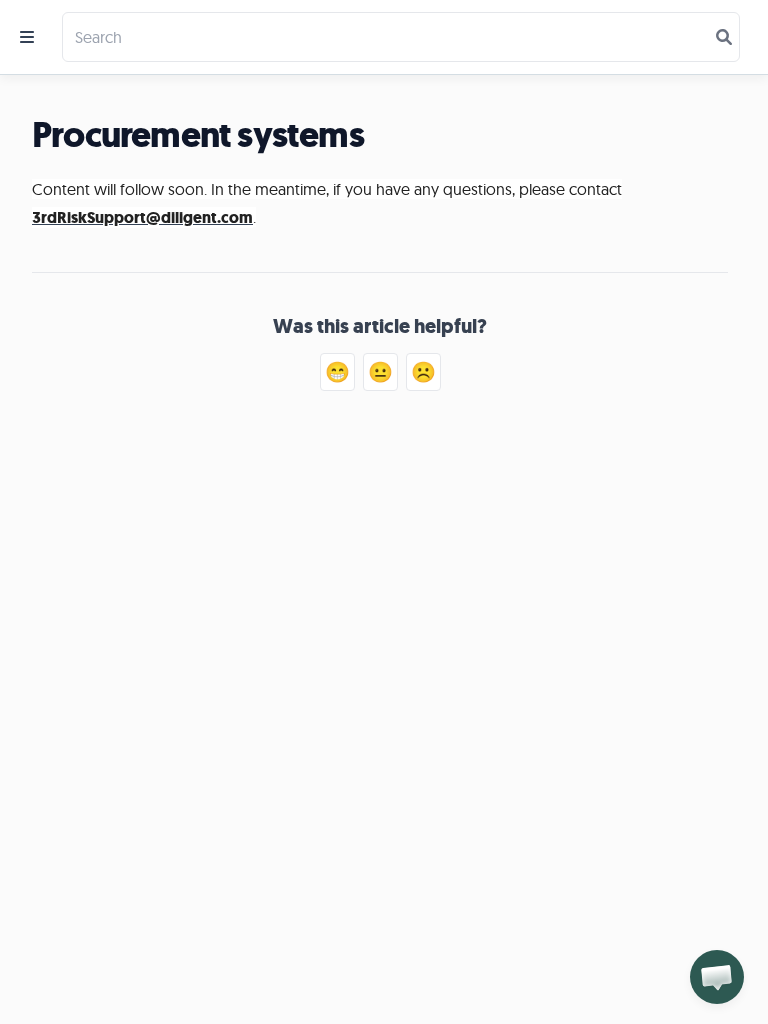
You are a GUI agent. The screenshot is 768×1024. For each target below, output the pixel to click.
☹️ (423, 371)
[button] (717, 977)
